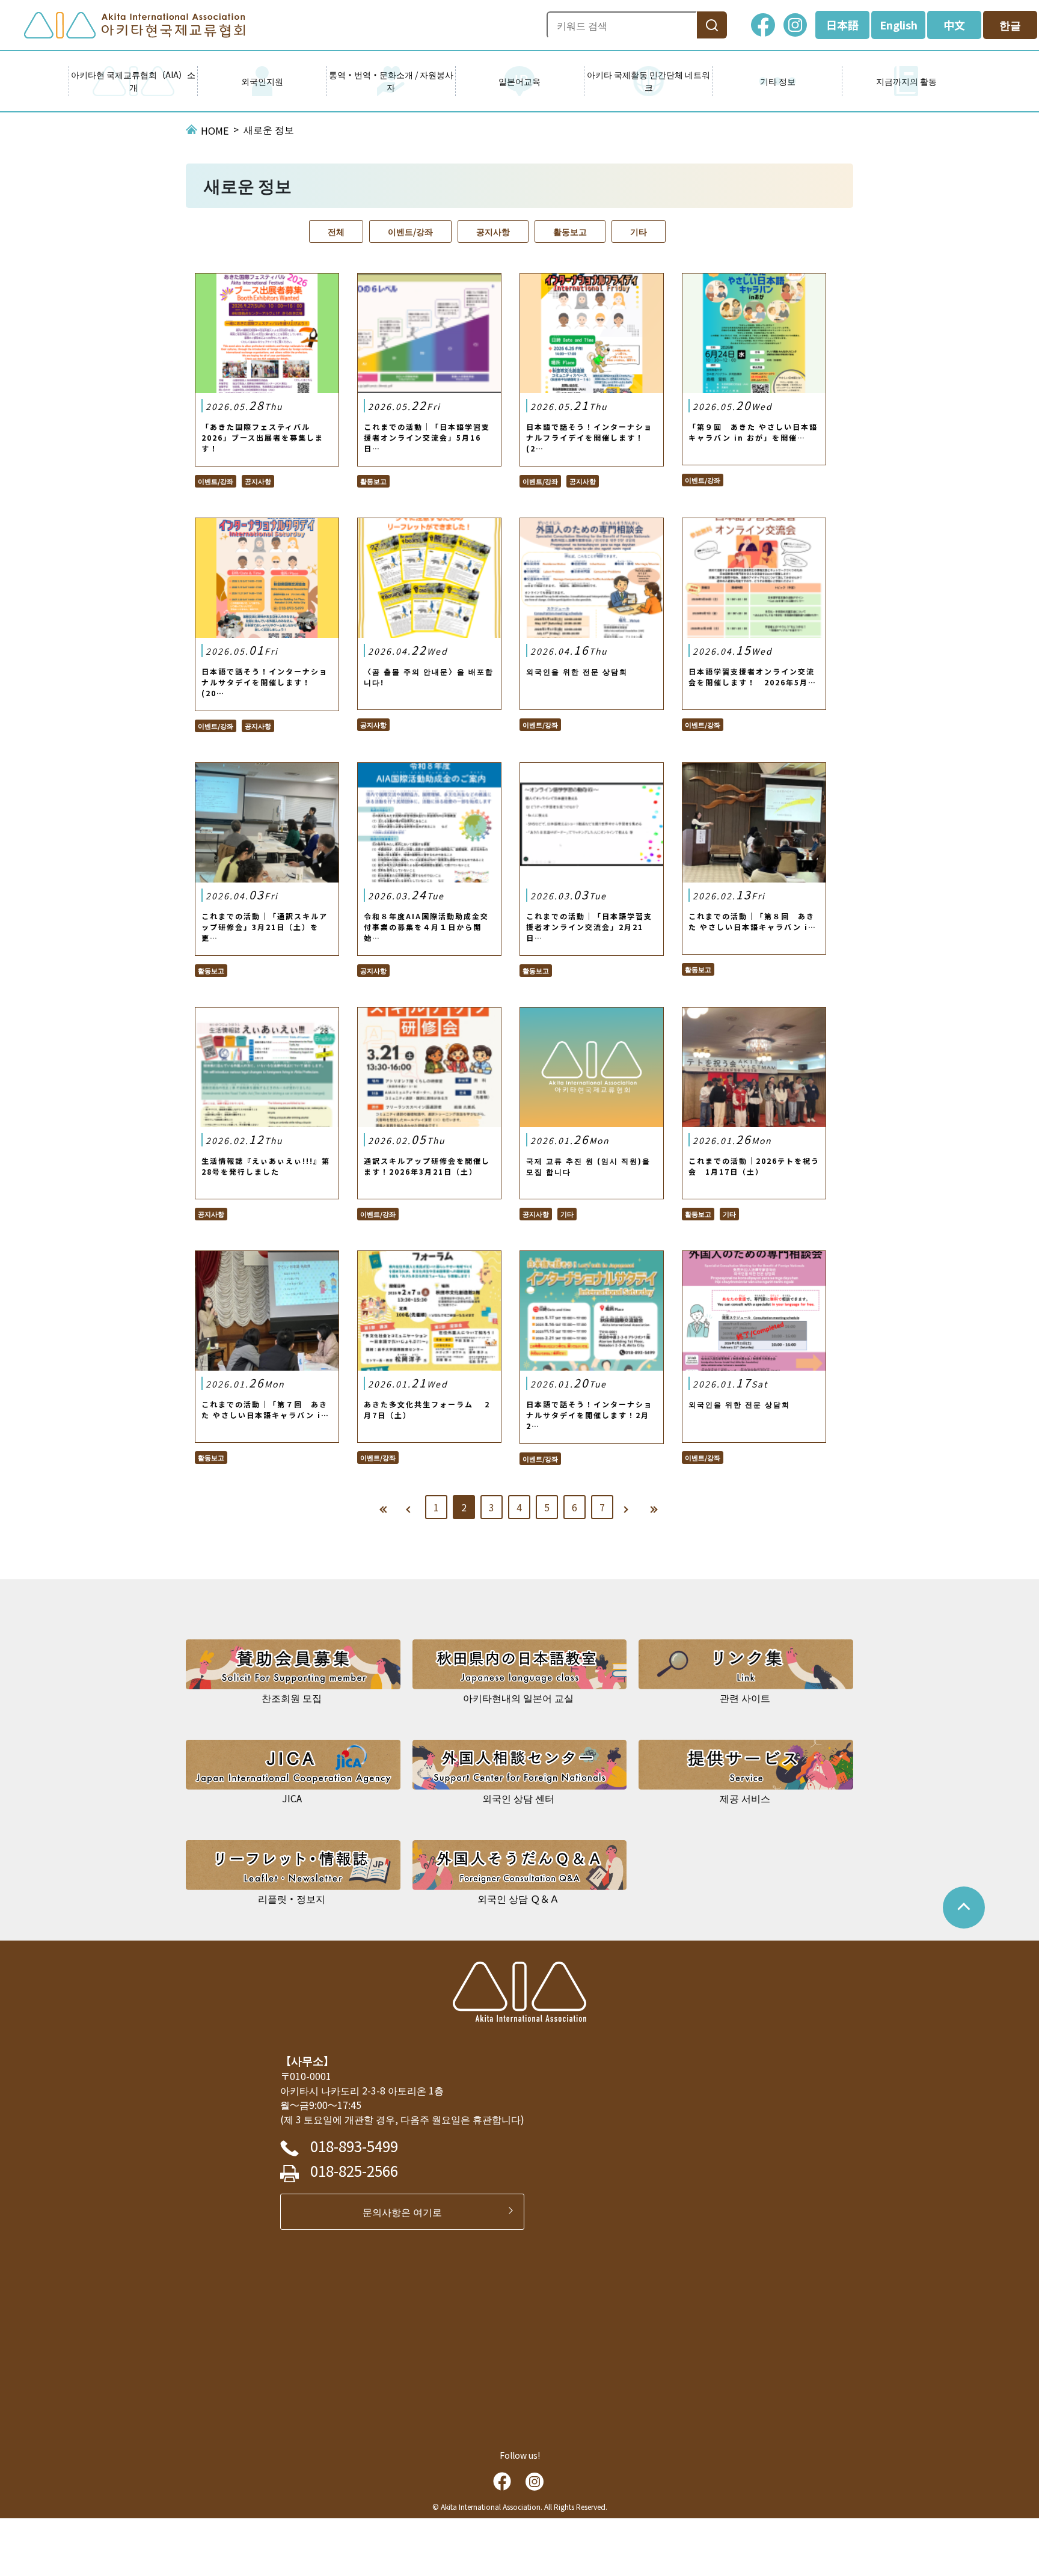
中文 (954, 25)
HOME (215, 130)
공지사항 (493, 231)
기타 (639, 231)
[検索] (712, 25)
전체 (336, 231)
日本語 (842, 25)
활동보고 (570, 231)
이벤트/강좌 (410, 231)
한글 (1010, 25)
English (899, 25)
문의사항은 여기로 (407, 2212)
